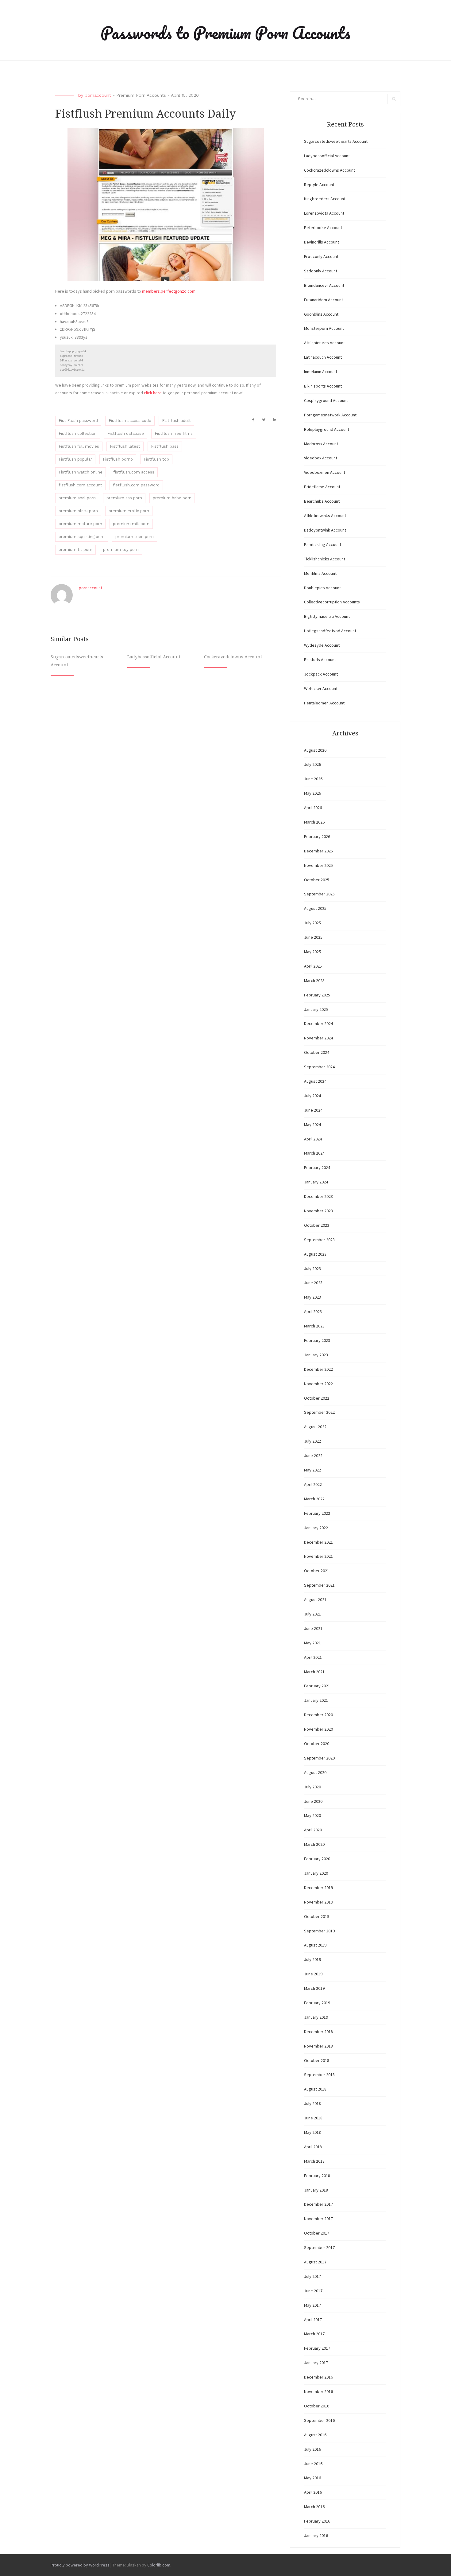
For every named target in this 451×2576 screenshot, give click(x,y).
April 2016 (313, 2492)
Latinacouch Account (323, 357)
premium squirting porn (82, 537)
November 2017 (318, 2219)
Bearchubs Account (322, 501)
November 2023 (318, 1211)
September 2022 (319, 1412)
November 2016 (318, 2391)
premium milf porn (131, 524)
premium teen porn (135, 537)
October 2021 (317, 1571)
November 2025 (318, 865)
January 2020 (316, 1873)
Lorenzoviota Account (324, 213)
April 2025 (313, 966)
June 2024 (313, 1110)
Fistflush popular (75, 459)
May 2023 (312, 1297)
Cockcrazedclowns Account (233, 657)
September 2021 (319, 1585)
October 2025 (317, 880)
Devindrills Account (322, 242)
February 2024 (317, 1167)
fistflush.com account (80, 485)
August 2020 (315, 1772)
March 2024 (314, 1153)
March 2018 (314, 2161)
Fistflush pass (165, 446)
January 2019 (316, 2017)
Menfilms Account (320, 573)
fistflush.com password (136, 485)
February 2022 (317, 1513)
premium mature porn (80, 524)
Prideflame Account (322, 487)
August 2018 (315, 2089)
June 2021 (313, 1628)
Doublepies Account (322, 588)
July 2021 (312, 1614)
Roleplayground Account (327, 429)
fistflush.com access (134, 472)
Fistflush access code (130, 421)
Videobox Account (321, 458)
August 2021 (315, 1600)
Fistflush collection (78, 433)
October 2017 (317, 2233)
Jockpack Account (321, 674)
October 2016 (317, 2406)
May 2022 (312, 1470)
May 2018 (312, 2132)
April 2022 (313, 1484)
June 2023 (313, 1283)
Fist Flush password (78, 421)
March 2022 (314, 1499)
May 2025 (312, 952)
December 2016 (318, 2377)
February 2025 (317, 995)
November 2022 (318, 1384)
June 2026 (313, 779)
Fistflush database (126, 433)
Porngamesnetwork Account (330, 415)
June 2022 (313, 1456)
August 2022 (315, 1427)
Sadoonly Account (321, 271)
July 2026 (312, 764)
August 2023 (315, 1254)
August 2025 (315, 908)
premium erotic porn (129, 511)
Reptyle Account (319, 185)
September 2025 (319, 894)
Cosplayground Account (326, 400)
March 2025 (314, 980)
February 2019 (317, 2003)
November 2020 (318, 1729)
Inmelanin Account (321, 372)
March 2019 (314, 1988)
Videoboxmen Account (325, 472)
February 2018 (317, 2176)
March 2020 (314, 1844)
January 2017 (316, 2363)
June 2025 (313, 937)
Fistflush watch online (81, 472)
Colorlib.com (159, 2565)
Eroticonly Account (321, 256)
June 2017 (313, 2291)
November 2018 (318, 2046)
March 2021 (314, 1672)
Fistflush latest (125, 446)
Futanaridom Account (324, 300)
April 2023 (313, 1311)
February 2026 (317, 836)
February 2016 (317, 2521)
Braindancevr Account (324, 285)
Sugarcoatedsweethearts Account (336, 141)
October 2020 (317, 1744)
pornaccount (98, 95)
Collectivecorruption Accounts (332, 602)
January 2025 (316, 1009)
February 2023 (317, 1340)
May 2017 (312, 2305)
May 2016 (312, 2478)
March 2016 (314, 2507)
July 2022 (312, 1441)
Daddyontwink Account (325, 530)
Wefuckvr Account (321, 688)
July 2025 (312, 923)
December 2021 (318, 1542)
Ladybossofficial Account (154, 657)
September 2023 (319, 1240)
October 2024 (317, 1052)
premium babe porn (172, 498)
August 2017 (315, 2262)
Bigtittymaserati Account (327, 616)
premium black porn (78, 511)
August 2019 (315, 1945)
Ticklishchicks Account (325, 559)
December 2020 (318, 1715)
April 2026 (313, 808)
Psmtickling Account (323, 544)
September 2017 (319, 2247)
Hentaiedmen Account (324, 703)
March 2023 (314, 1326)
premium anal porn (77, 498)
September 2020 (319, 1758)
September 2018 (319, 2075)
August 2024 (315, 1081)
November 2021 (318, 1556)
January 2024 (316, 1182)
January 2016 (316, 2535)
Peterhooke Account (323, 228)
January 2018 (316, 2190)
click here (153, 393)
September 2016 (319, 2420)
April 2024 (313, 1139)
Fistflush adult (176, 421)
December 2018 (318, 2032)
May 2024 (312, 1124)
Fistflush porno (118, 459)
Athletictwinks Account (325, 516)
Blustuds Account (320, 660)
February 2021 (317, 1686)
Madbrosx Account (321, 444)
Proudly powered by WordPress (80, 2565)
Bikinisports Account (323, 386)
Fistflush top (156, 459)
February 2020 (317, 1859)
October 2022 (317, 1398)
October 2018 (317, 2060)
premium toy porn (121, 549)
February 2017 (317, 2348)
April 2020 (313, 1830)
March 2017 (314, 2334)
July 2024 (312, 1096)
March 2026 (314, 822)
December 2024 (318, 1023)
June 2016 (313, 2464)
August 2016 (315, 2435)
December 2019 (318, 1888)
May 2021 (312, 1643)
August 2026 (315, 750)
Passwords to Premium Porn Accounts (225, 33)
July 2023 (312, 1269)
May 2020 (312, 1815)
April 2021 (313, 1657)
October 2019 (317, 1916)
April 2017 (313, 2320)
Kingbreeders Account (325, 199)
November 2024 (318, 1038)
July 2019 (312, 1959)
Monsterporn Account (324, 328)
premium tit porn (75, 549)
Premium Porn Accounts (141, 95)
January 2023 (316, 1355)
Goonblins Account (321, 314)
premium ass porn (124, 498)
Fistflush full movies (79, 446)
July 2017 (312, 2276)
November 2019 (318, 1902)
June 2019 (313, 1974)
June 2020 (313, 1801)
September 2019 (319, 1931)
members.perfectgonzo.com (169, 291)
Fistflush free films (174, 433)
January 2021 (316, 1700)
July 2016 (312, 2449)
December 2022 (318, 1369)
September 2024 (319, 1067)
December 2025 (318, 851)
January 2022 (316, 1528)
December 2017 (318, 2204)
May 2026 (312, 793)
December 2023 (318, 1196)
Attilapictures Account (324, 343)
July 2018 (312, 2103)
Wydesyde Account (322, 645)
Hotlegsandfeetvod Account (330, 631)
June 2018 (313, 2118)
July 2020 (312, 1787)
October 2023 (317, 1225)
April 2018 (313, 2147)
